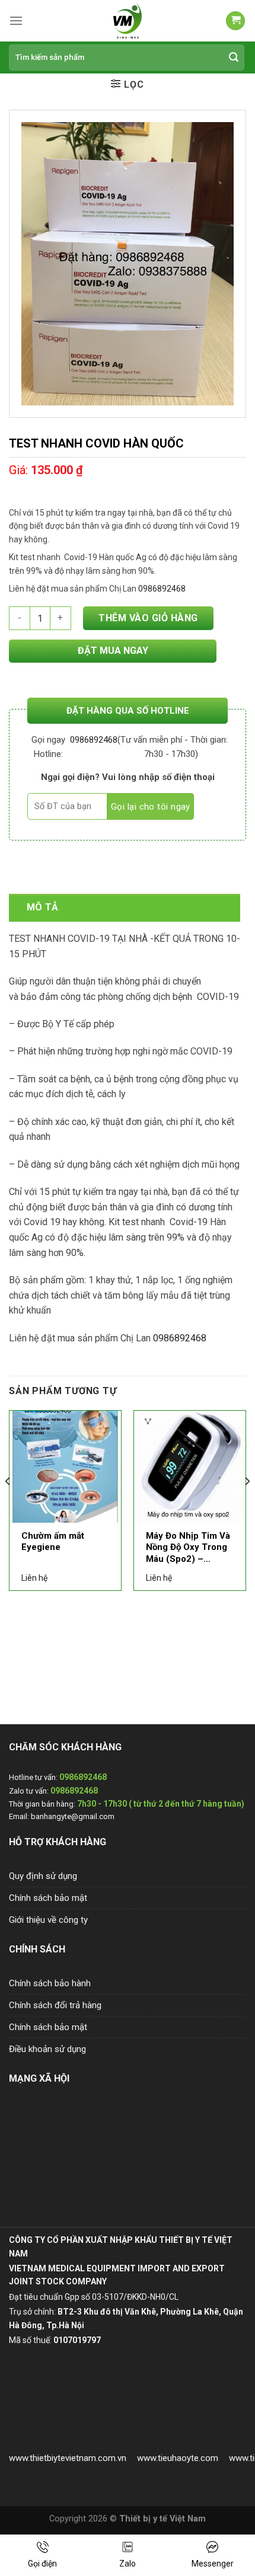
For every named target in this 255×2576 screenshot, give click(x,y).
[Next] (247, 1505)
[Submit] (234, 57)
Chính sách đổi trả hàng (55, 2005)
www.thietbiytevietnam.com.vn (68, 2458)
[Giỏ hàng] (235, 21)
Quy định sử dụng (43, 1876)
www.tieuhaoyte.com (178, 2458)
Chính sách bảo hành (50, 1983)
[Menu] (16, 20)
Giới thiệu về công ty (48, 1920)
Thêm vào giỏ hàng (148, 618)
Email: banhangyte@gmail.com (62, 1816)
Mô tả (43, 907)
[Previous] (8, 1505)
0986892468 (94, 740)
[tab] (125, 907)
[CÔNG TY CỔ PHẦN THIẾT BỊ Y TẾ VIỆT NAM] (128, 21)
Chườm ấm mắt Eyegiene (53, 1542)
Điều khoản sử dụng (47, 2049)
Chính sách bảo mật (48, 1898)
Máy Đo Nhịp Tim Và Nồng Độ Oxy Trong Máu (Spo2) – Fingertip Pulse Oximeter (188, 1548)
